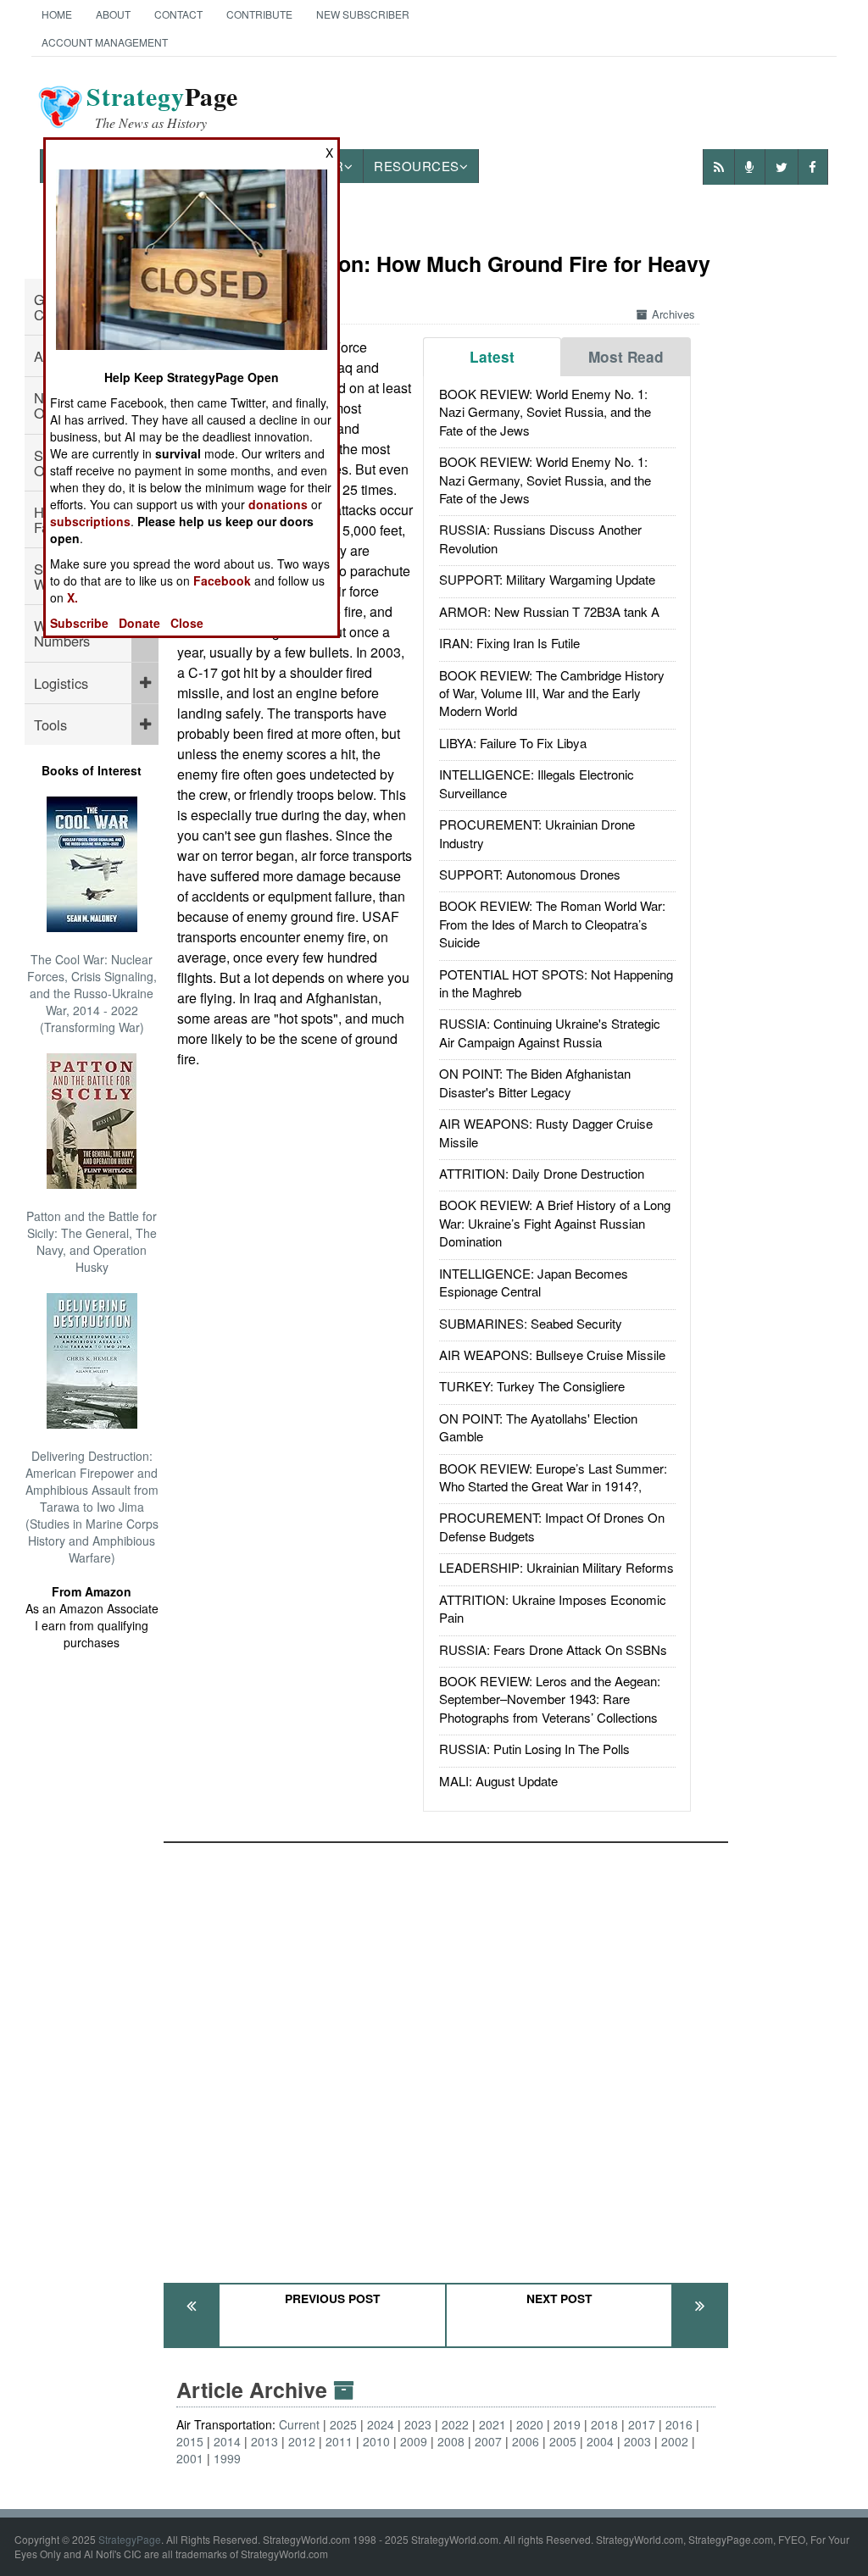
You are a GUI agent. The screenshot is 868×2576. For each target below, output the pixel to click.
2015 (190, 2441)
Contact (178, 14)
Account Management (105, 42)
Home (57, 14)
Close (187, 623)
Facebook (222, 580)
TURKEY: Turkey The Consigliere (532, 1386)
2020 (530, 2424)
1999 (227, 2458)
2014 (227, 2441)
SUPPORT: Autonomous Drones (530, 874)
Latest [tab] (492, 357)
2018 (604, 2424)
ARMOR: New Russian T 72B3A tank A (549, 611)
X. (72, 597)
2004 (600, 2441)
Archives (673, 314)
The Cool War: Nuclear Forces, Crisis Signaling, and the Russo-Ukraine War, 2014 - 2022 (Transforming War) (92, 993)
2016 (679, 2424)
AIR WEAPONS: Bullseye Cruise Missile (552, 1355)
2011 (339, 2441)
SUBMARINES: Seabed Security (531, 1323)
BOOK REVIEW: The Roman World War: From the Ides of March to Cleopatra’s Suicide (552, 924)
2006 (526, 2441)
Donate (139, 623)
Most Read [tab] (626, 357)
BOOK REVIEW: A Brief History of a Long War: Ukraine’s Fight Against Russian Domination (555, 1223)
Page (162, 107)
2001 (190, 2458)
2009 (414, 2441)
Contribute (259, 14)
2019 (567, 2424)
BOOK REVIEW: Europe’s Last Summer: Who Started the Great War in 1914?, (553, 1477)
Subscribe (79, 623)
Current (299, 2424)
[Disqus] (446, 2055)
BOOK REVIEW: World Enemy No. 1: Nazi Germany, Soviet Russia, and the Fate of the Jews (545, 412)
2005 (563, 2441)
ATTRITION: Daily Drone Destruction (542, 1173)
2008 (451, 2441)
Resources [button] (417, 166)
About (113, 14)
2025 (343, 2424)
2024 (381, 2424)
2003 (637, 2441)
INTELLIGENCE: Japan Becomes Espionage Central (534, 1282)
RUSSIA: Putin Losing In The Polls (534, 1749)
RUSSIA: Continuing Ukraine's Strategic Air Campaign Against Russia (550, 1032)
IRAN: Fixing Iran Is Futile (509, 643)
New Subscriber (363, 14)
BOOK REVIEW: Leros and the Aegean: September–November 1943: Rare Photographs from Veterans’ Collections (550, 1699)
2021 (492, 2424)
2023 (418, 2424)
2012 (302, 2441)
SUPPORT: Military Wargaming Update (547, 579)
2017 (642, 2424)
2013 (264, 2441)
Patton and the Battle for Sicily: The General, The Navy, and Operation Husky (92, 1241)
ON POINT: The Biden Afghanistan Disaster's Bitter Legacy (535, 1082)
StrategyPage (130, 2539)
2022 (455, 2424)
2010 (376, 2441)
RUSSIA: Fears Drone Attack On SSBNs (553, 1649)
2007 (488, 2441)
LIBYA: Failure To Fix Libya (513, 743)
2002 (675, 2441)
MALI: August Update (498, 1781)
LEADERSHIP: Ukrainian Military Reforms (556, 1567)
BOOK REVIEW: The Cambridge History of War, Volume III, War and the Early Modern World (552, 693)
